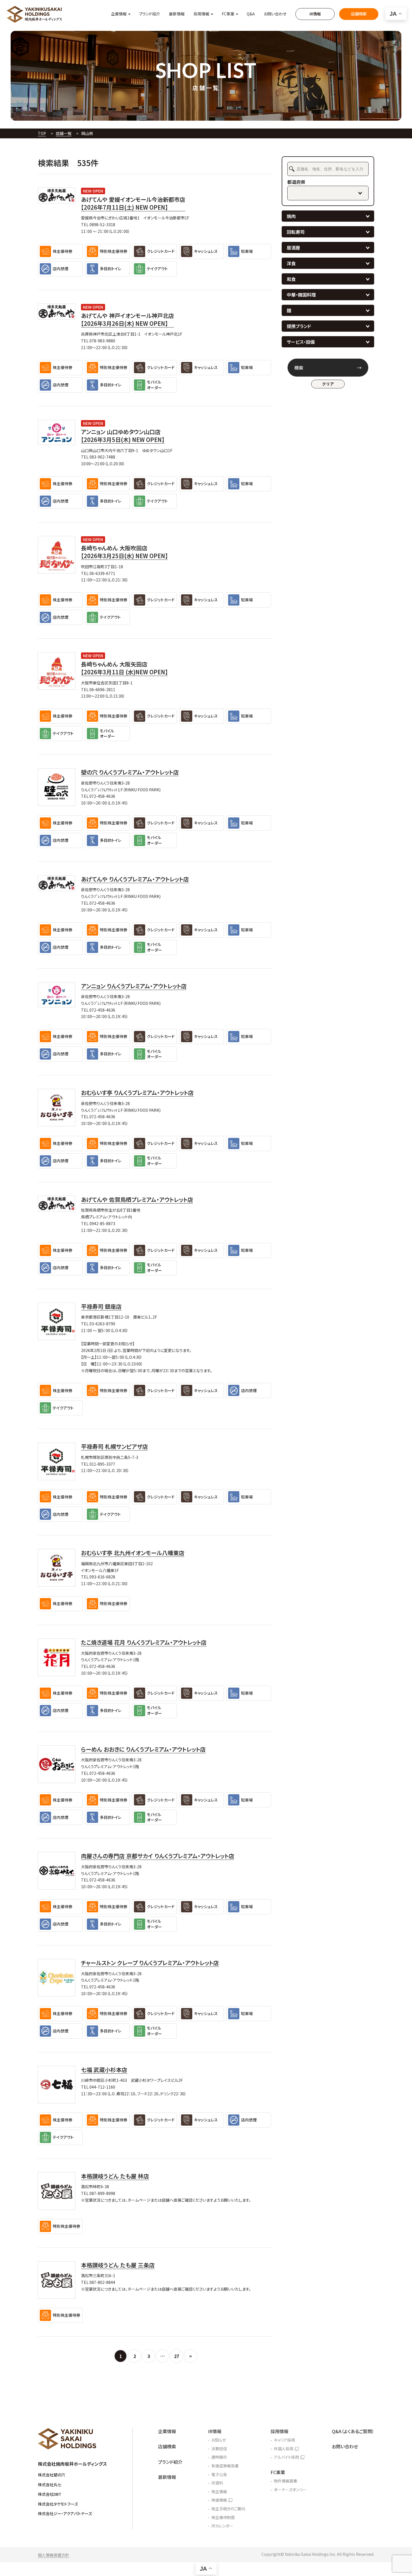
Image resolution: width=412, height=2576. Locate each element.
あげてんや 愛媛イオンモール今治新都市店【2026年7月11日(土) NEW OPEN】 (133, 203)
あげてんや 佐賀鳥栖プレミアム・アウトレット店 (137, 1200)
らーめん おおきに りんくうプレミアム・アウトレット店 (143, 1749)
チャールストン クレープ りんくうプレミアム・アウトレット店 (150, 1963)
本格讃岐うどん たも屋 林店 (115, 2176)
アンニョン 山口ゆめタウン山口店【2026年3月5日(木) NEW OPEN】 (123, 436)
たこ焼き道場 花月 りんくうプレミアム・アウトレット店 (144, 1642)
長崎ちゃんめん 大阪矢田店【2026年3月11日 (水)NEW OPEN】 (124, 668)
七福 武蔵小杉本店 (104, 2070)
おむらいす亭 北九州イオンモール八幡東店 (133, 1553)
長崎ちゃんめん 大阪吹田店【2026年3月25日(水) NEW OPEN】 (124, 552)
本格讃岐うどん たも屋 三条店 (118, 2265)
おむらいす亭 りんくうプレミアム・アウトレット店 (137, 1093)
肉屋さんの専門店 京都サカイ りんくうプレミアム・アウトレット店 (158, 1856)
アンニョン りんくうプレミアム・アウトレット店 (134, 986)
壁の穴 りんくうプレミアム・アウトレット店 (130, 772)
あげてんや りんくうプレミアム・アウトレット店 (135, 879)
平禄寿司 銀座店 (101, 1307)
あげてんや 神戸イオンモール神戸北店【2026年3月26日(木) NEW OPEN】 (128, 320)
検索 (299, 368)
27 (177, 2356)
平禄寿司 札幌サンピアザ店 (114, 1447)
